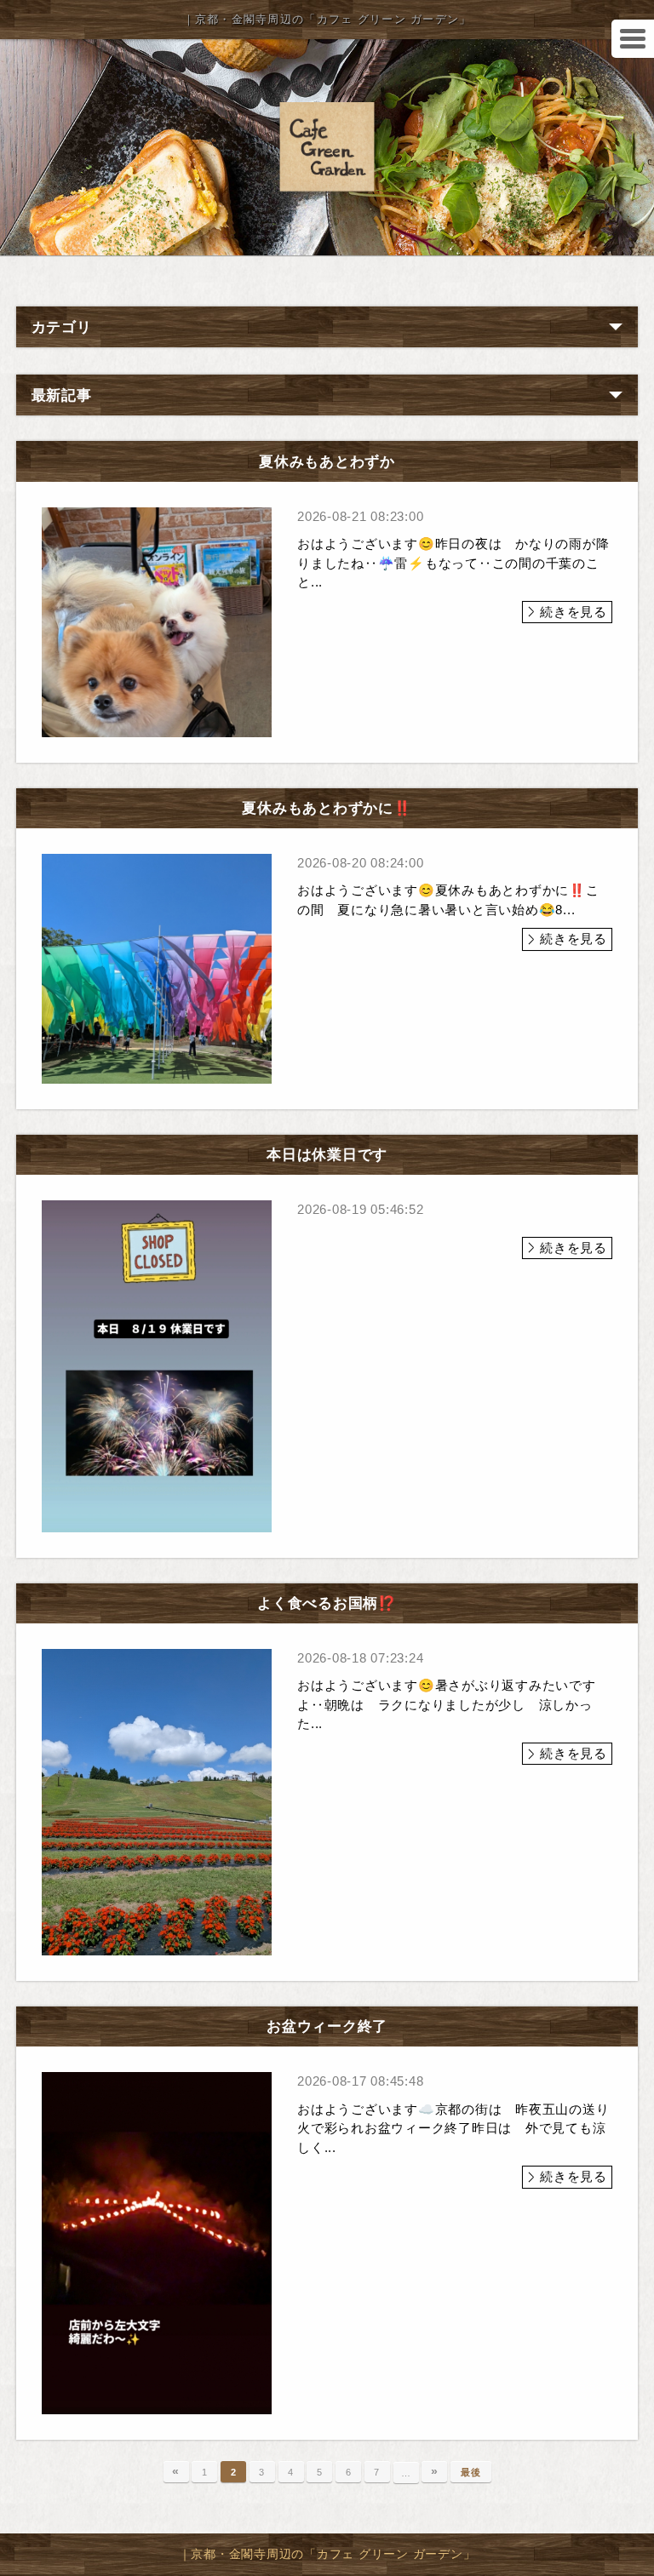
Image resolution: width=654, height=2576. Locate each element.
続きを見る (574, 612)
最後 (471, 2472)
